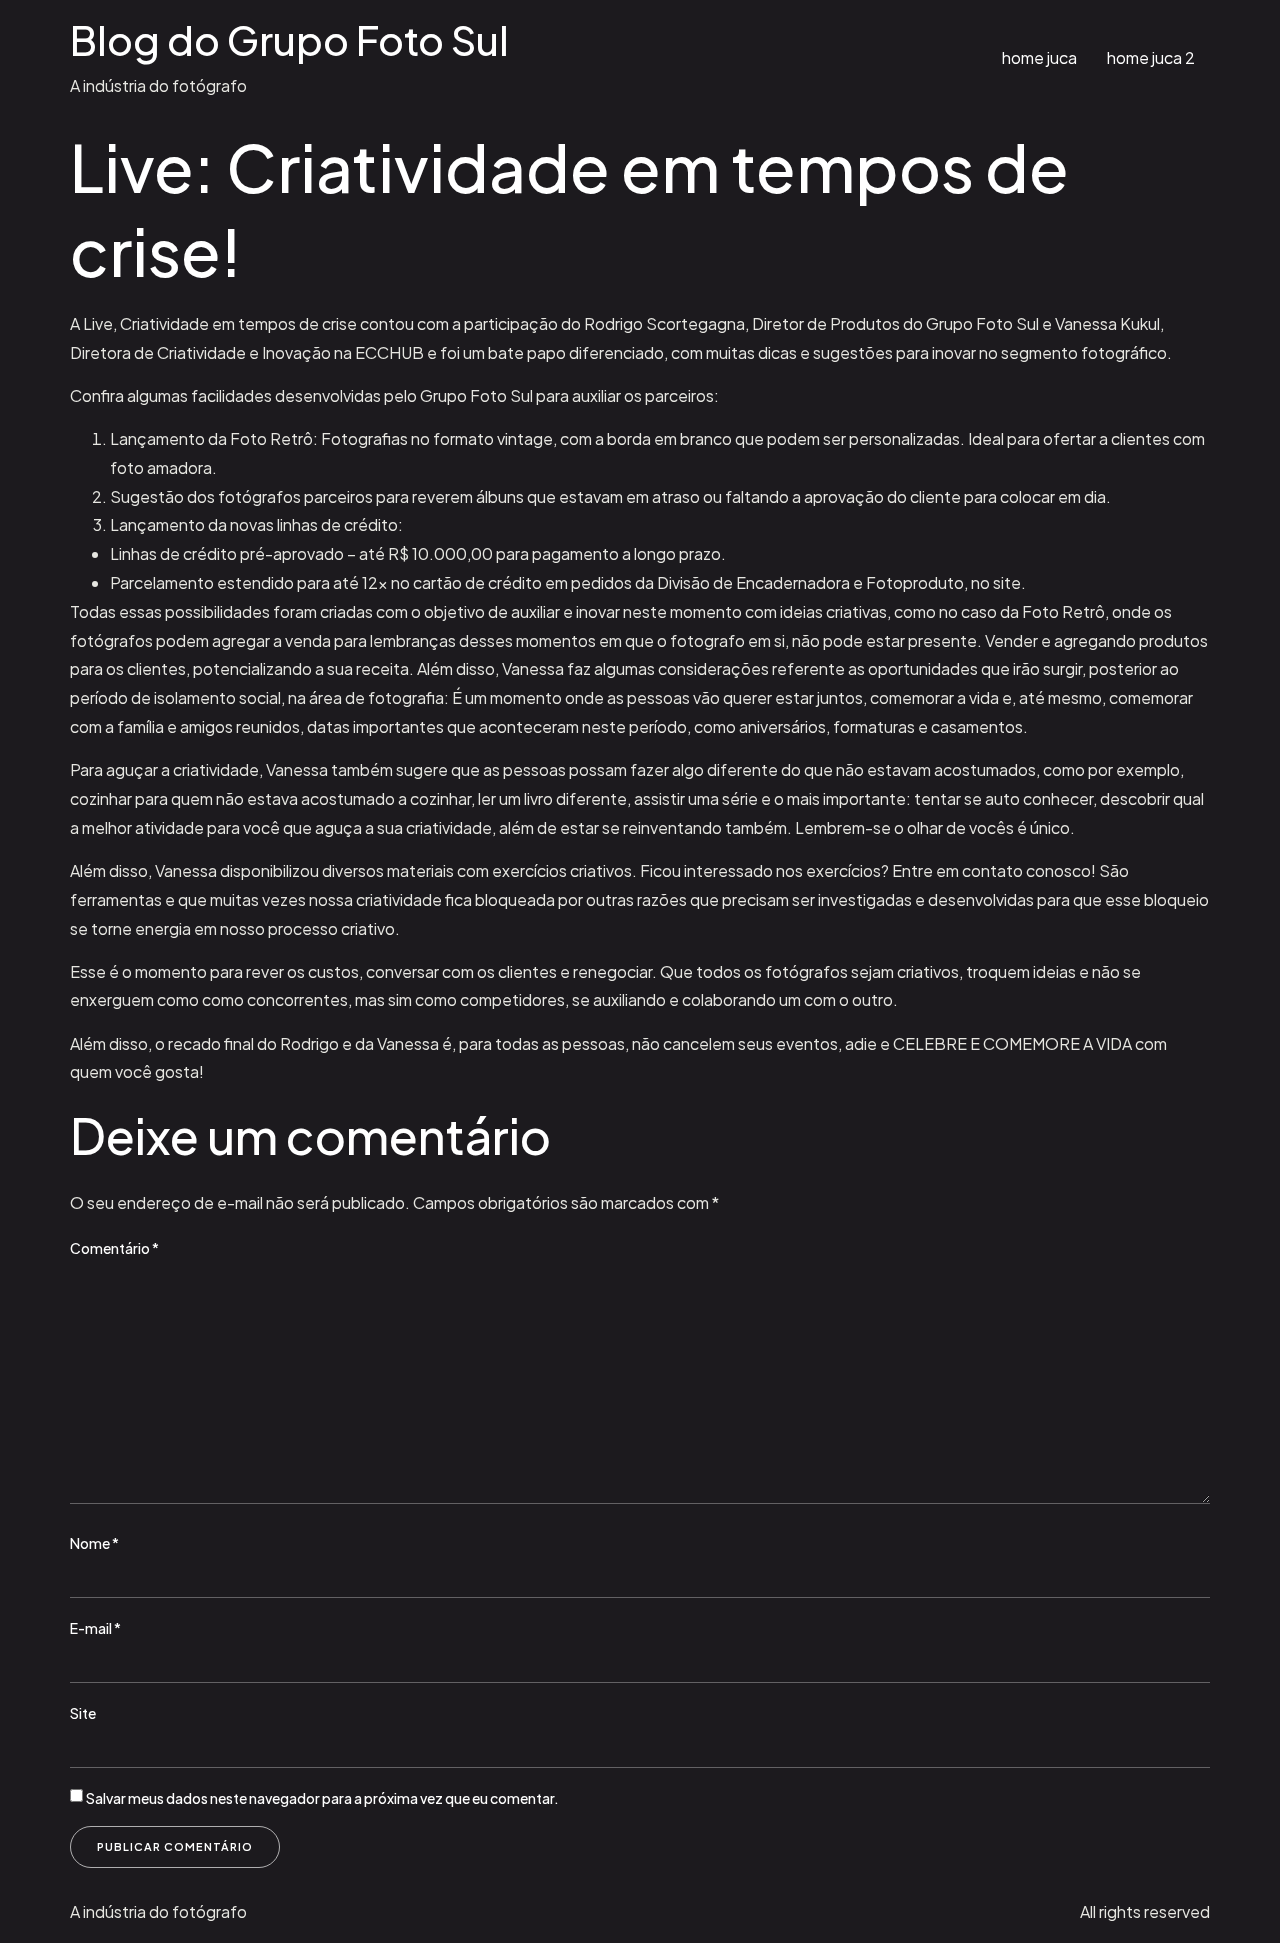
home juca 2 (1151, 57)
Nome (94, 1543)
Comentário (114, 1248)
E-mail (95, 1628)
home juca (1039, 57)
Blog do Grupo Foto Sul (289, 39)
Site (83, 1713)
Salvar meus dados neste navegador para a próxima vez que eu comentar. (322, 1798)
